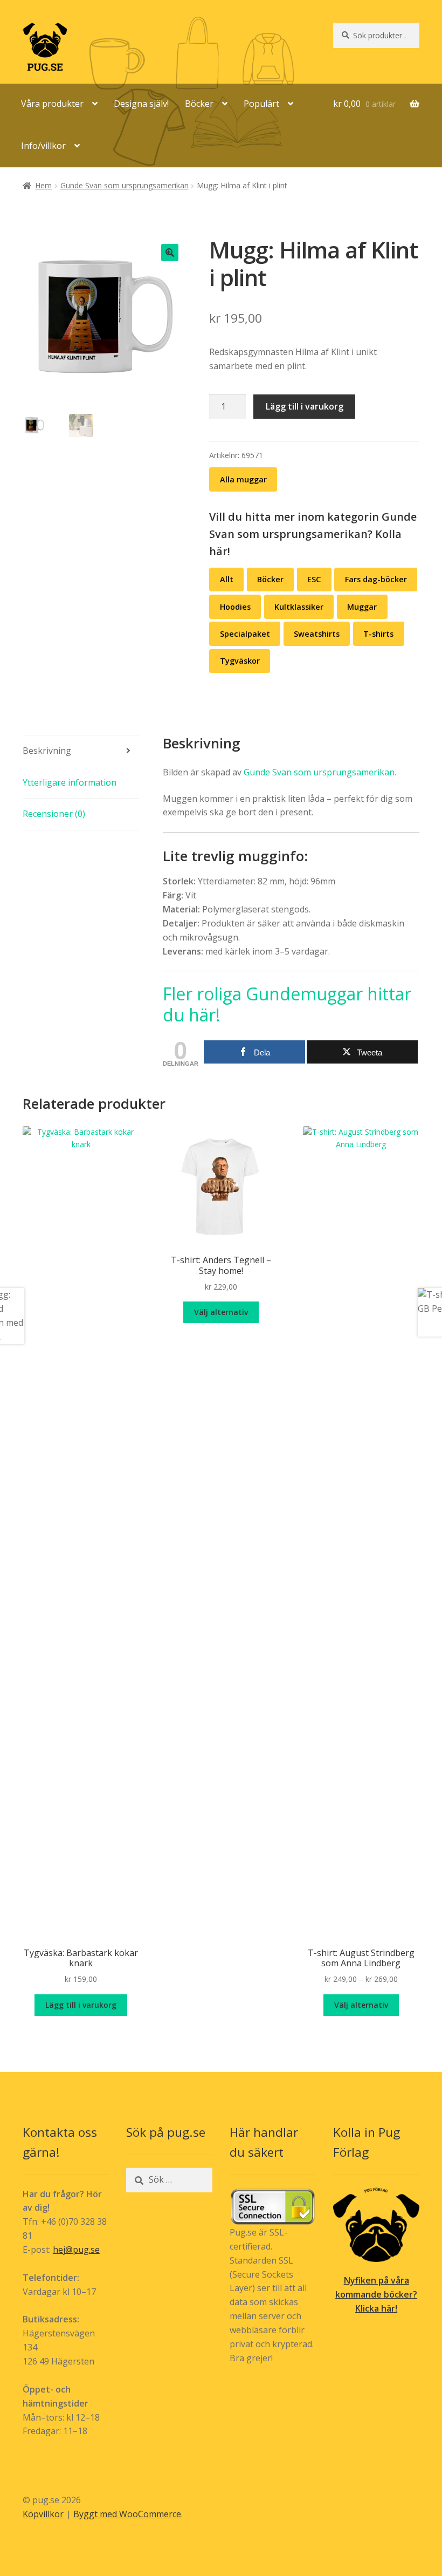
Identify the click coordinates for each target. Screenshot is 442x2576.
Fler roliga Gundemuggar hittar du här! (287, 1004)
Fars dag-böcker (376, 579)
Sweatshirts (317, 634)
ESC (314, 579)
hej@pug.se (76, 2250)
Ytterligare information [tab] (70, 782)
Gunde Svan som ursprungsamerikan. (320, 772)
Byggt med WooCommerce (127, 2514)
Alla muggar (243, 479)
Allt (227, 579)
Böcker (199, 104)
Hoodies (235, 607)
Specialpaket (245, 634)
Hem (43, 185)
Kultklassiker (299, 607)
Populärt (261, 104)
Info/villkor (43, 146)
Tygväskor (240, 661)
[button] (170, 253)
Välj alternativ (221, 1312)
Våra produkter (52, 104)
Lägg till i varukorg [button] (81, 2005)
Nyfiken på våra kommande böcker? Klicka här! (376, 2294)
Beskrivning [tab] (47, 751)
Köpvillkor (43, 2514)
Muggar (362, 607)
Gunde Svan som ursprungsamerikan (125, 185)
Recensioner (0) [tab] (54, 814)
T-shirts (378, 634)
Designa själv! (141, 104)
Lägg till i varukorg (305, 406)
